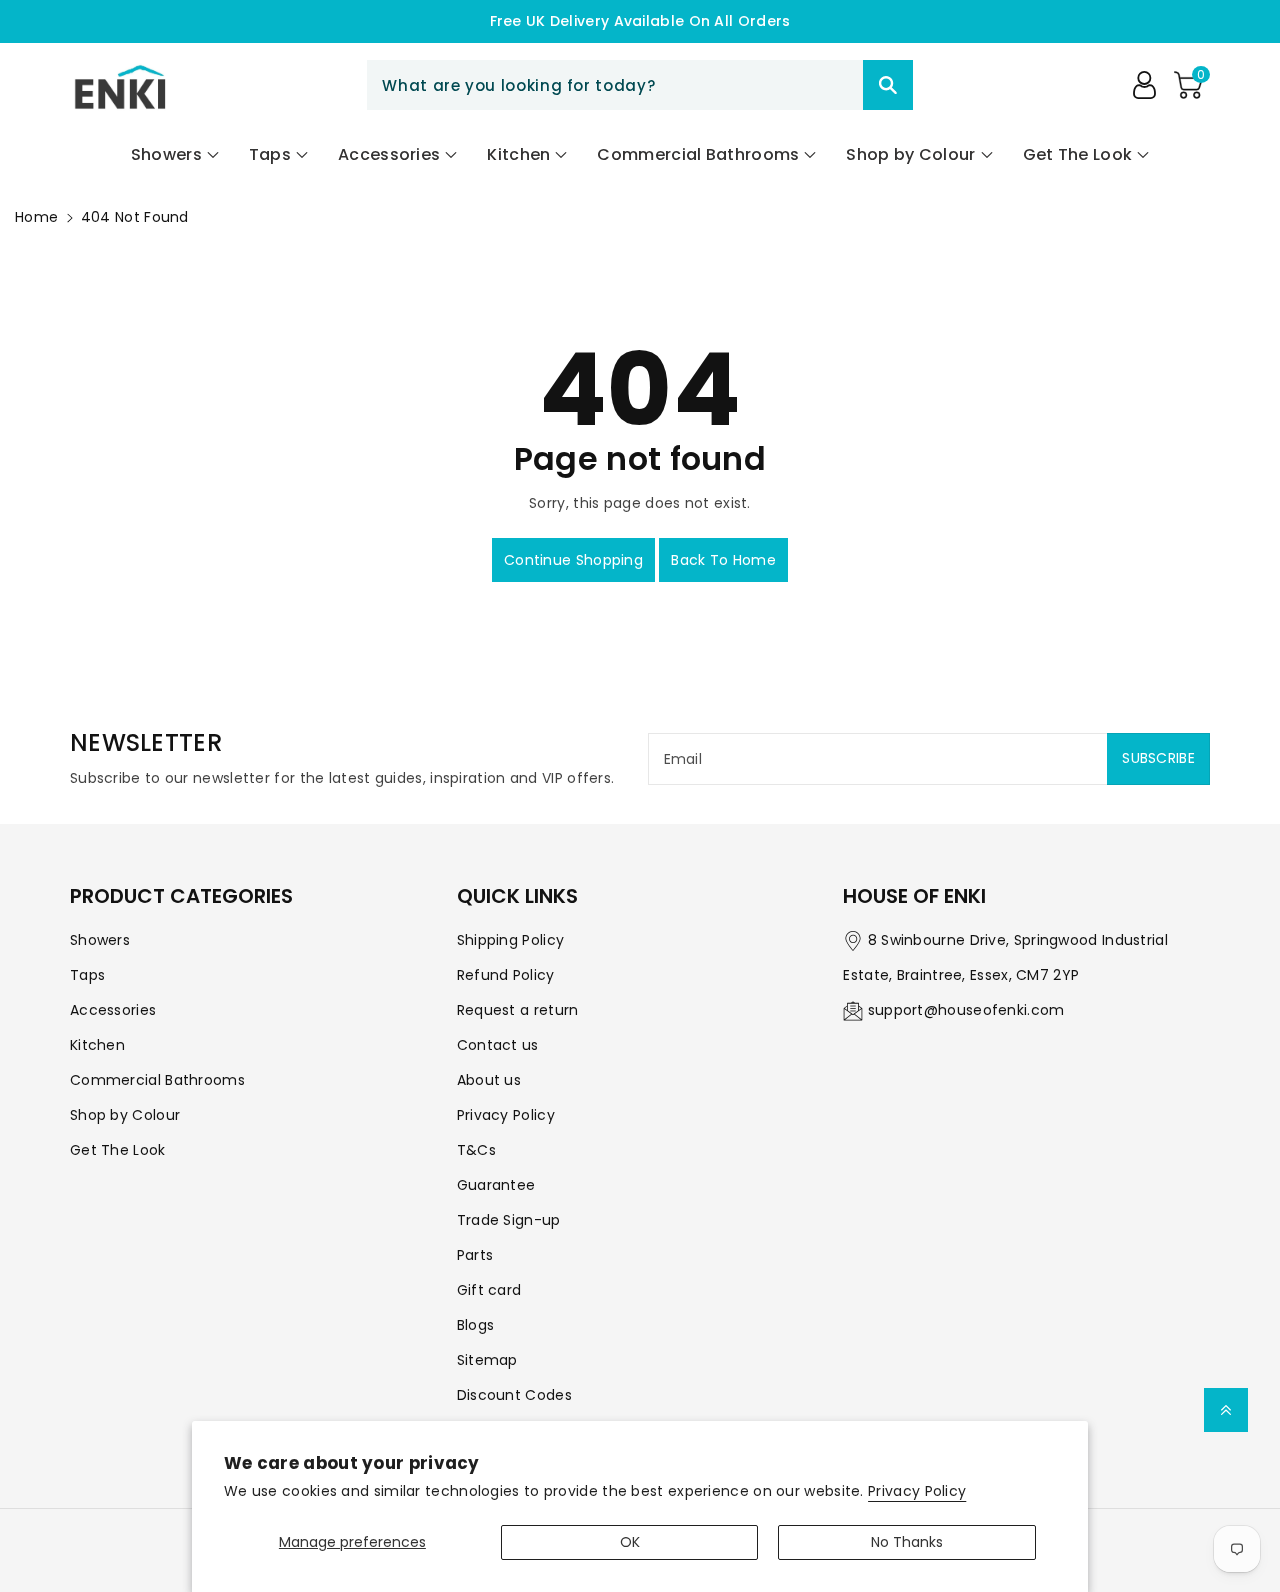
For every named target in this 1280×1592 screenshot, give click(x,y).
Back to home (723, 560)
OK (630, 1542)
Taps (87, 975)
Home (36, 217)
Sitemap (487, 1360)
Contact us (498, 1045)
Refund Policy (506, 975)
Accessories (113, 1010)
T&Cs (476, 1150)
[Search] (888, 85)
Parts (475, 1255)
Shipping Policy (511, 940)
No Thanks (907, 1542)
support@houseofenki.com (966, 1010)
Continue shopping (573, 560)
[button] (1188, 85)
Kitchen (97, 1045)
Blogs (476, 1325)
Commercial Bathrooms (157, 1080)
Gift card (489, 1290)
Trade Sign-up (509, 1220)
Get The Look (118, 1150)
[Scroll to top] (1226, 1410)
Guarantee (496, 1185)
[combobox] (639, 85)
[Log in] (1144, 85)
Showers (100, 940)
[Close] (828, 85)
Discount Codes (514, 1395)
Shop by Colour (125, 1115)
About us (489, 1080)
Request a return (518, 1010)
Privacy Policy (917, 1491)
